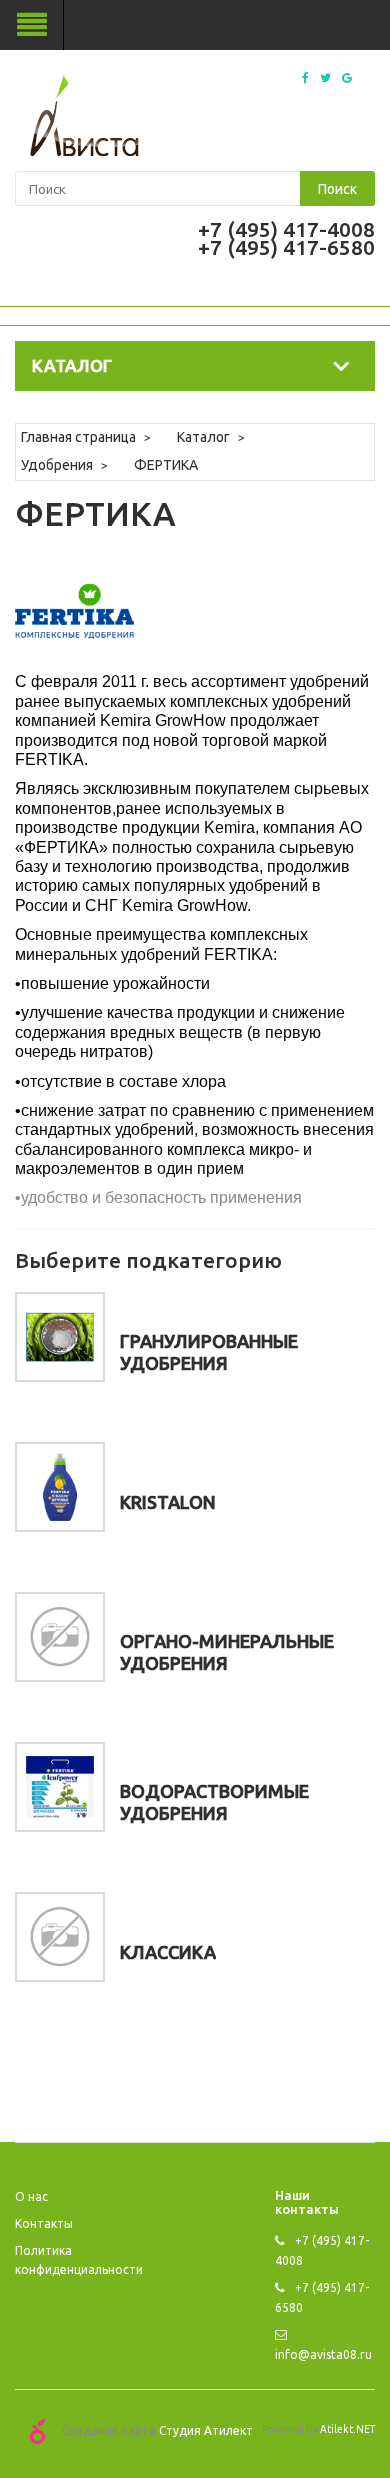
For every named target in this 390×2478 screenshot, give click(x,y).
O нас (31, 2196)
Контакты (44, 2223)
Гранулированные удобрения (209, 1352)
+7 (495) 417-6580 (286, 247)
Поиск (337, 189)
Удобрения (57, 465)
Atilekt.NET (347, 2429)
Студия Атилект (206, 2430)
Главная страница (78, 437)
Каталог (203, 437)
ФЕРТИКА (166, 465)
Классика (168, 1952)
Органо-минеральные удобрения (227, 1652)
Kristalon (168, 1502)
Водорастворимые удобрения (214, 1802)
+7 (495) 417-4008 (286, 229)
